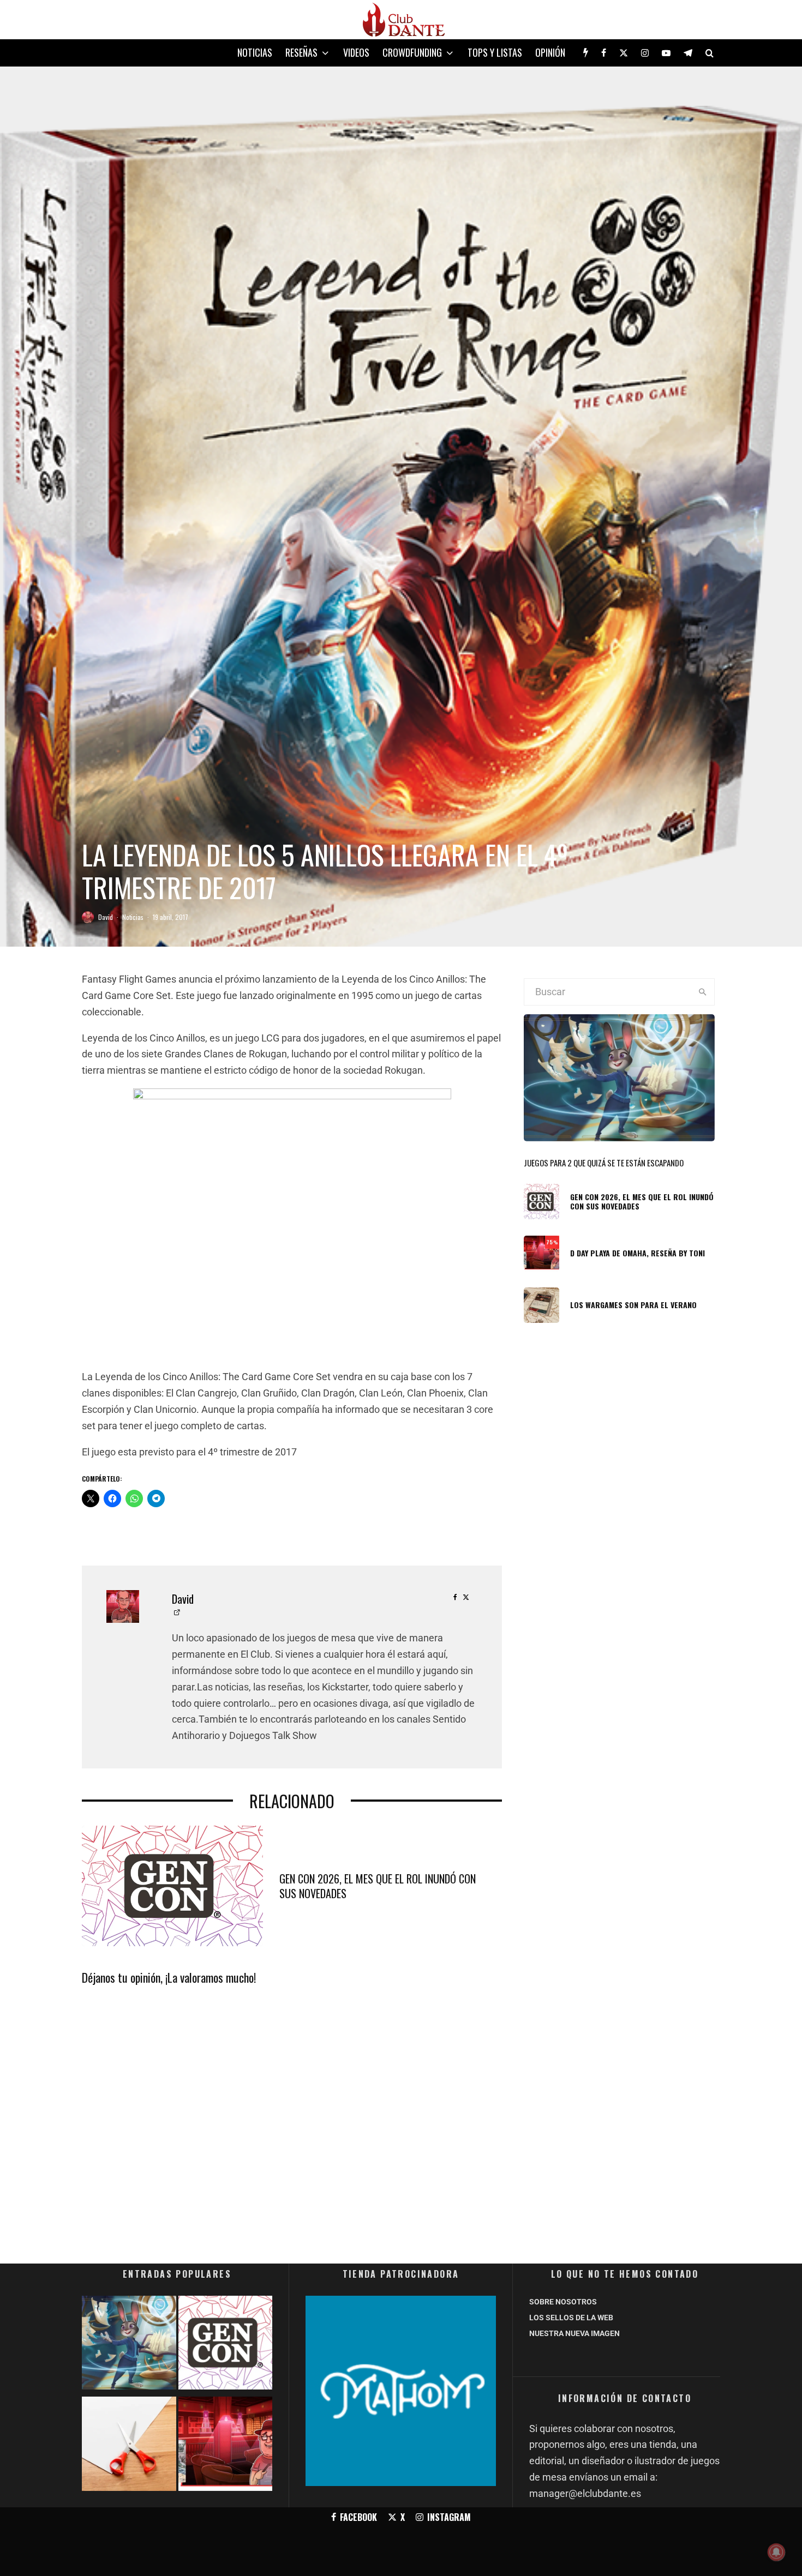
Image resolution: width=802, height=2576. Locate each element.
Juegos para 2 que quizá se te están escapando (604, 1163)
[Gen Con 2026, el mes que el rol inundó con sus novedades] (226, 2345)
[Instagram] (645, 53)
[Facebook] (604, 53)
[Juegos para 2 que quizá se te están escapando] (129, 2345)
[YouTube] (666, 53)
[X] (624, 53)
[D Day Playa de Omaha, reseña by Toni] (226, 2446)
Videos (356, 52)
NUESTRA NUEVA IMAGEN (574, 2333)
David (106, 917)
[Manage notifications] (776, 2552)
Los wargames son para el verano (633, 1305)
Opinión (550, 52)
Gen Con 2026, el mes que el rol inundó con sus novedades (378, 1886)
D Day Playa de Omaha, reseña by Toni (638, 1253)
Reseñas (301, 52)
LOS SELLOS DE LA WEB (571, 2318)
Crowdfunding (412, 52)
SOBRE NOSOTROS (563, 2302)
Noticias (255, 52)
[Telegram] (688, 53)
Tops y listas (495, 52)
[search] (702, 992)
